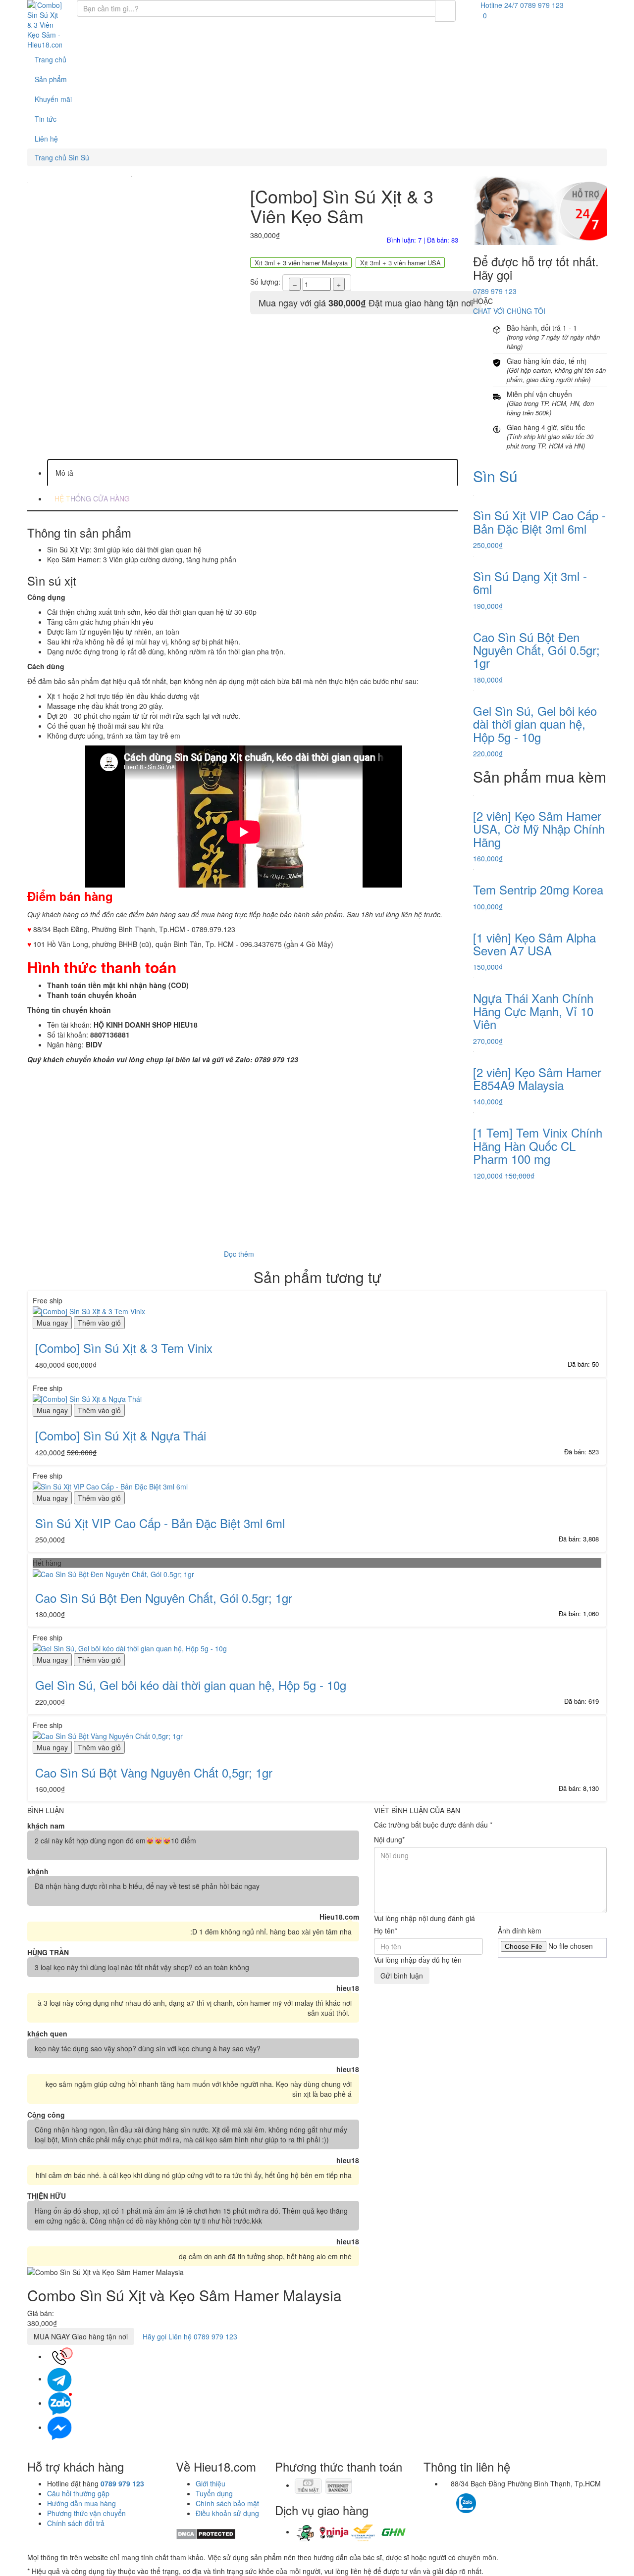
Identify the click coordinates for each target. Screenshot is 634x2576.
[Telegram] (59, 2378)
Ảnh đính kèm (520, 1931)
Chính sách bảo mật (227, 2503)
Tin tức (46, 119)
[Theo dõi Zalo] (466, 2502)
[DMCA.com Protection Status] (206, 2533)
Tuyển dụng (214, 2493)
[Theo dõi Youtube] (494, 2498)
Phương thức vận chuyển (86, 2513)
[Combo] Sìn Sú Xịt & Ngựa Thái (121, 1435)
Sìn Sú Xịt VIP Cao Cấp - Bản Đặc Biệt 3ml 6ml (160, 1523)
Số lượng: (265, 282)
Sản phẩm (51, 79)
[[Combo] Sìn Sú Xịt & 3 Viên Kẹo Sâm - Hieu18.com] (45, 25)
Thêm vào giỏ (99, 1323)
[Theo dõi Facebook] (449, 2498)
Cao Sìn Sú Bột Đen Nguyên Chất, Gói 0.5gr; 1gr (164, 1598)
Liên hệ (46, 139)
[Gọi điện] (59, 2356)
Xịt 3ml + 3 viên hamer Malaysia (301, 263)
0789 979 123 (495, 291)
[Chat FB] (59, 2427)
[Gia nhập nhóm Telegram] (509, 2506)
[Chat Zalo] (59, 2403)
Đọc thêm (240, 1254)
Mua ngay (52, 1323)
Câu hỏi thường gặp (78, 2493)
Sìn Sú (495, 476)
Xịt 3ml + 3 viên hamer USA (400, 263)
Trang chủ (51, 59)
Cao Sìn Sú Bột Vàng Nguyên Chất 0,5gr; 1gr (154, 1772)
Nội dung (389, 1839)
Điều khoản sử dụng (227, 2513)
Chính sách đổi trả (76, 2523)
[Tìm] (445, 11)
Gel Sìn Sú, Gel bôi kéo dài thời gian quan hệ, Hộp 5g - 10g (191, 1685)
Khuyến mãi (53, 99)
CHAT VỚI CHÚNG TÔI (509, 311)
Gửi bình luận (402, 1976)
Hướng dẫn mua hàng (81, 2503)
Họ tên (386, 1931)
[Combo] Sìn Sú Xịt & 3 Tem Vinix (124, 1348)
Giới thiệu (211, 2483)
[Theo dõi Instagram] (484, 2498)
